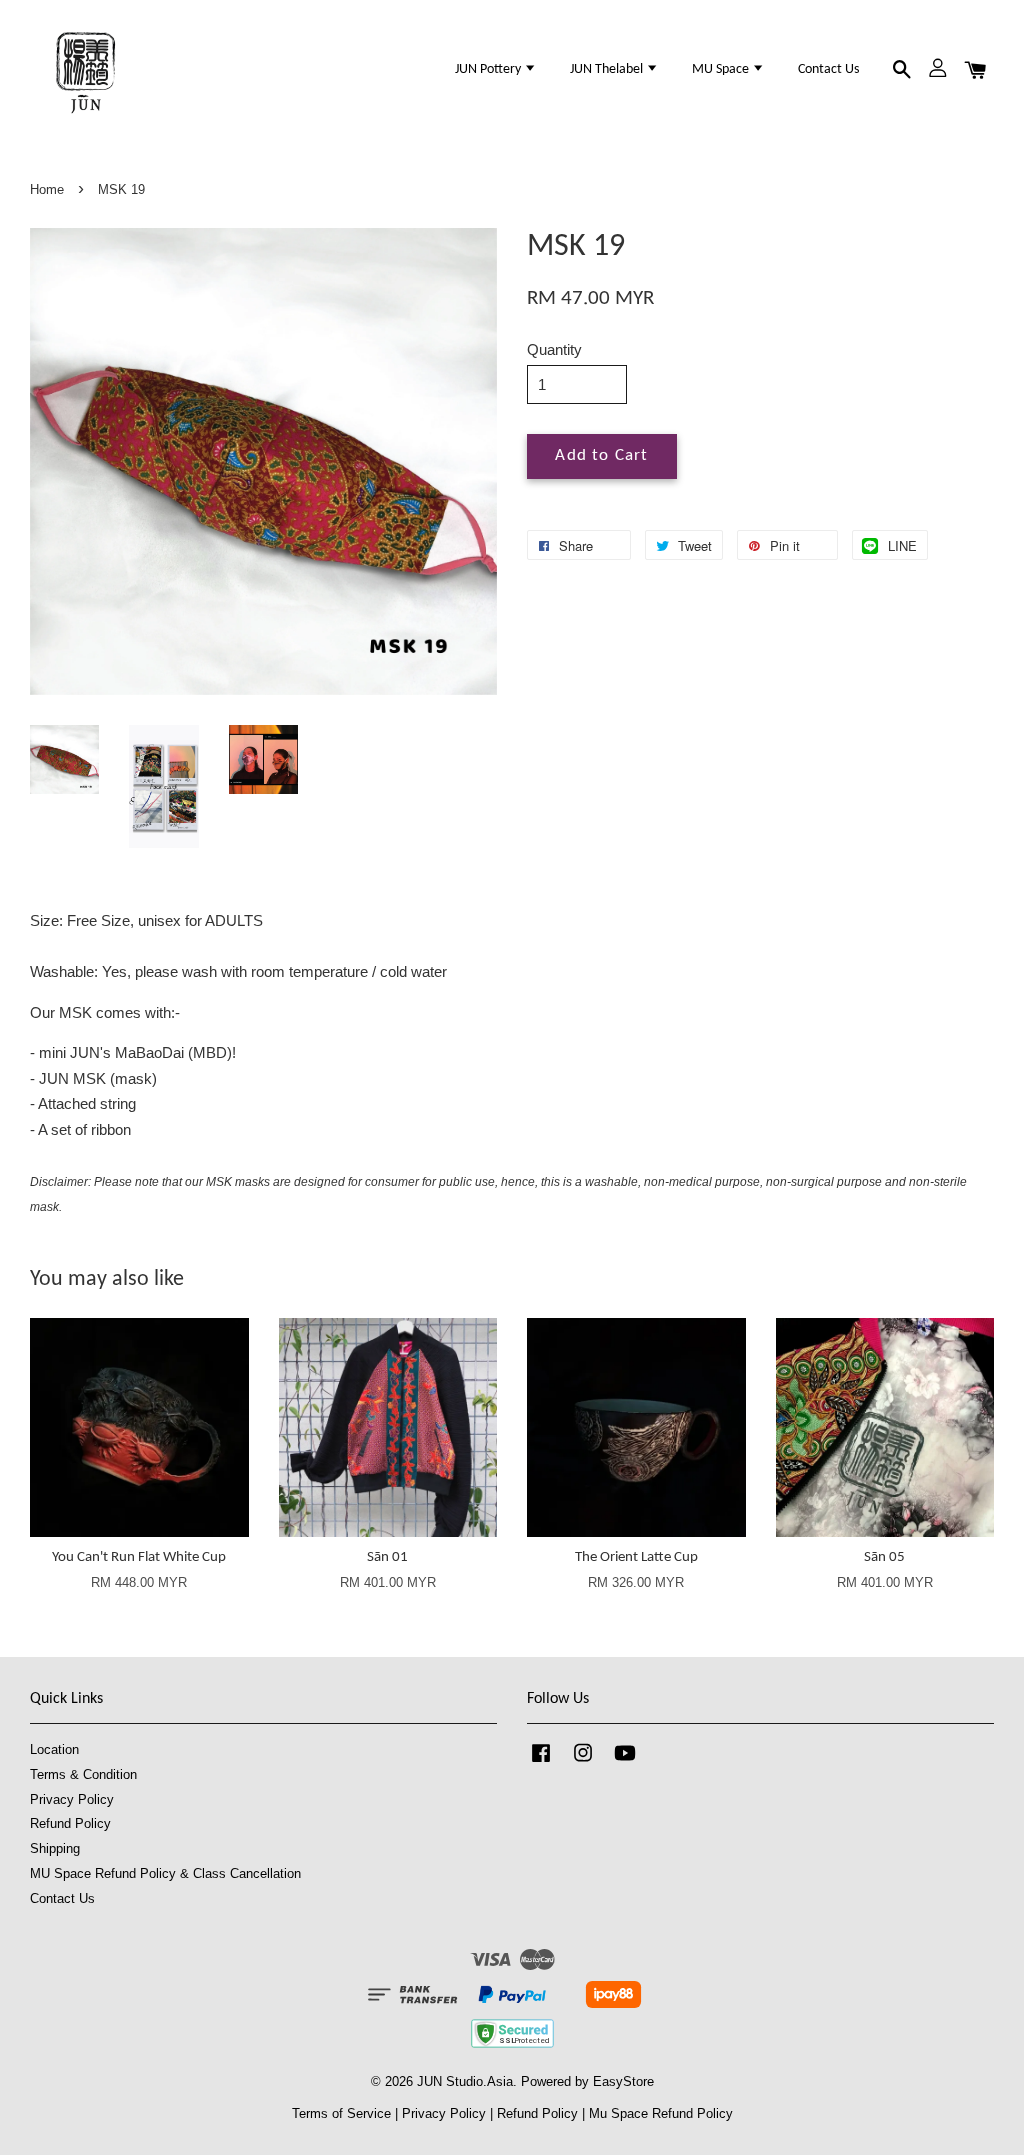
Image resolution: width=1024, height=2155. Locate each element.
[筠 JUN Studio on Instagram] (583, 1762)
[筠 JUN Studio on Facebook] (541, 1762)
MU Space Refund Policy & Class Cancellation (165, 1873)
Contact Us (828, 69)
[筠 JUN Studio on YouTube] (625, 1762)
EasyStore (623, 2081)
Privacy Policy (72, 1799)
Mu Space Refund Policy (661, 2113)
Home (47, 189)
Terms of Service (341, 2113)
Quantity (554, 349)
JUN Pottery (489, 69)
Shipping (55, 1848)
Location (54, 1749)
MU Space (722, 69)
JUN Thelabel (608, 69)
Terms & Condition (83, 1774)
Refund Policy (70, 1823)
